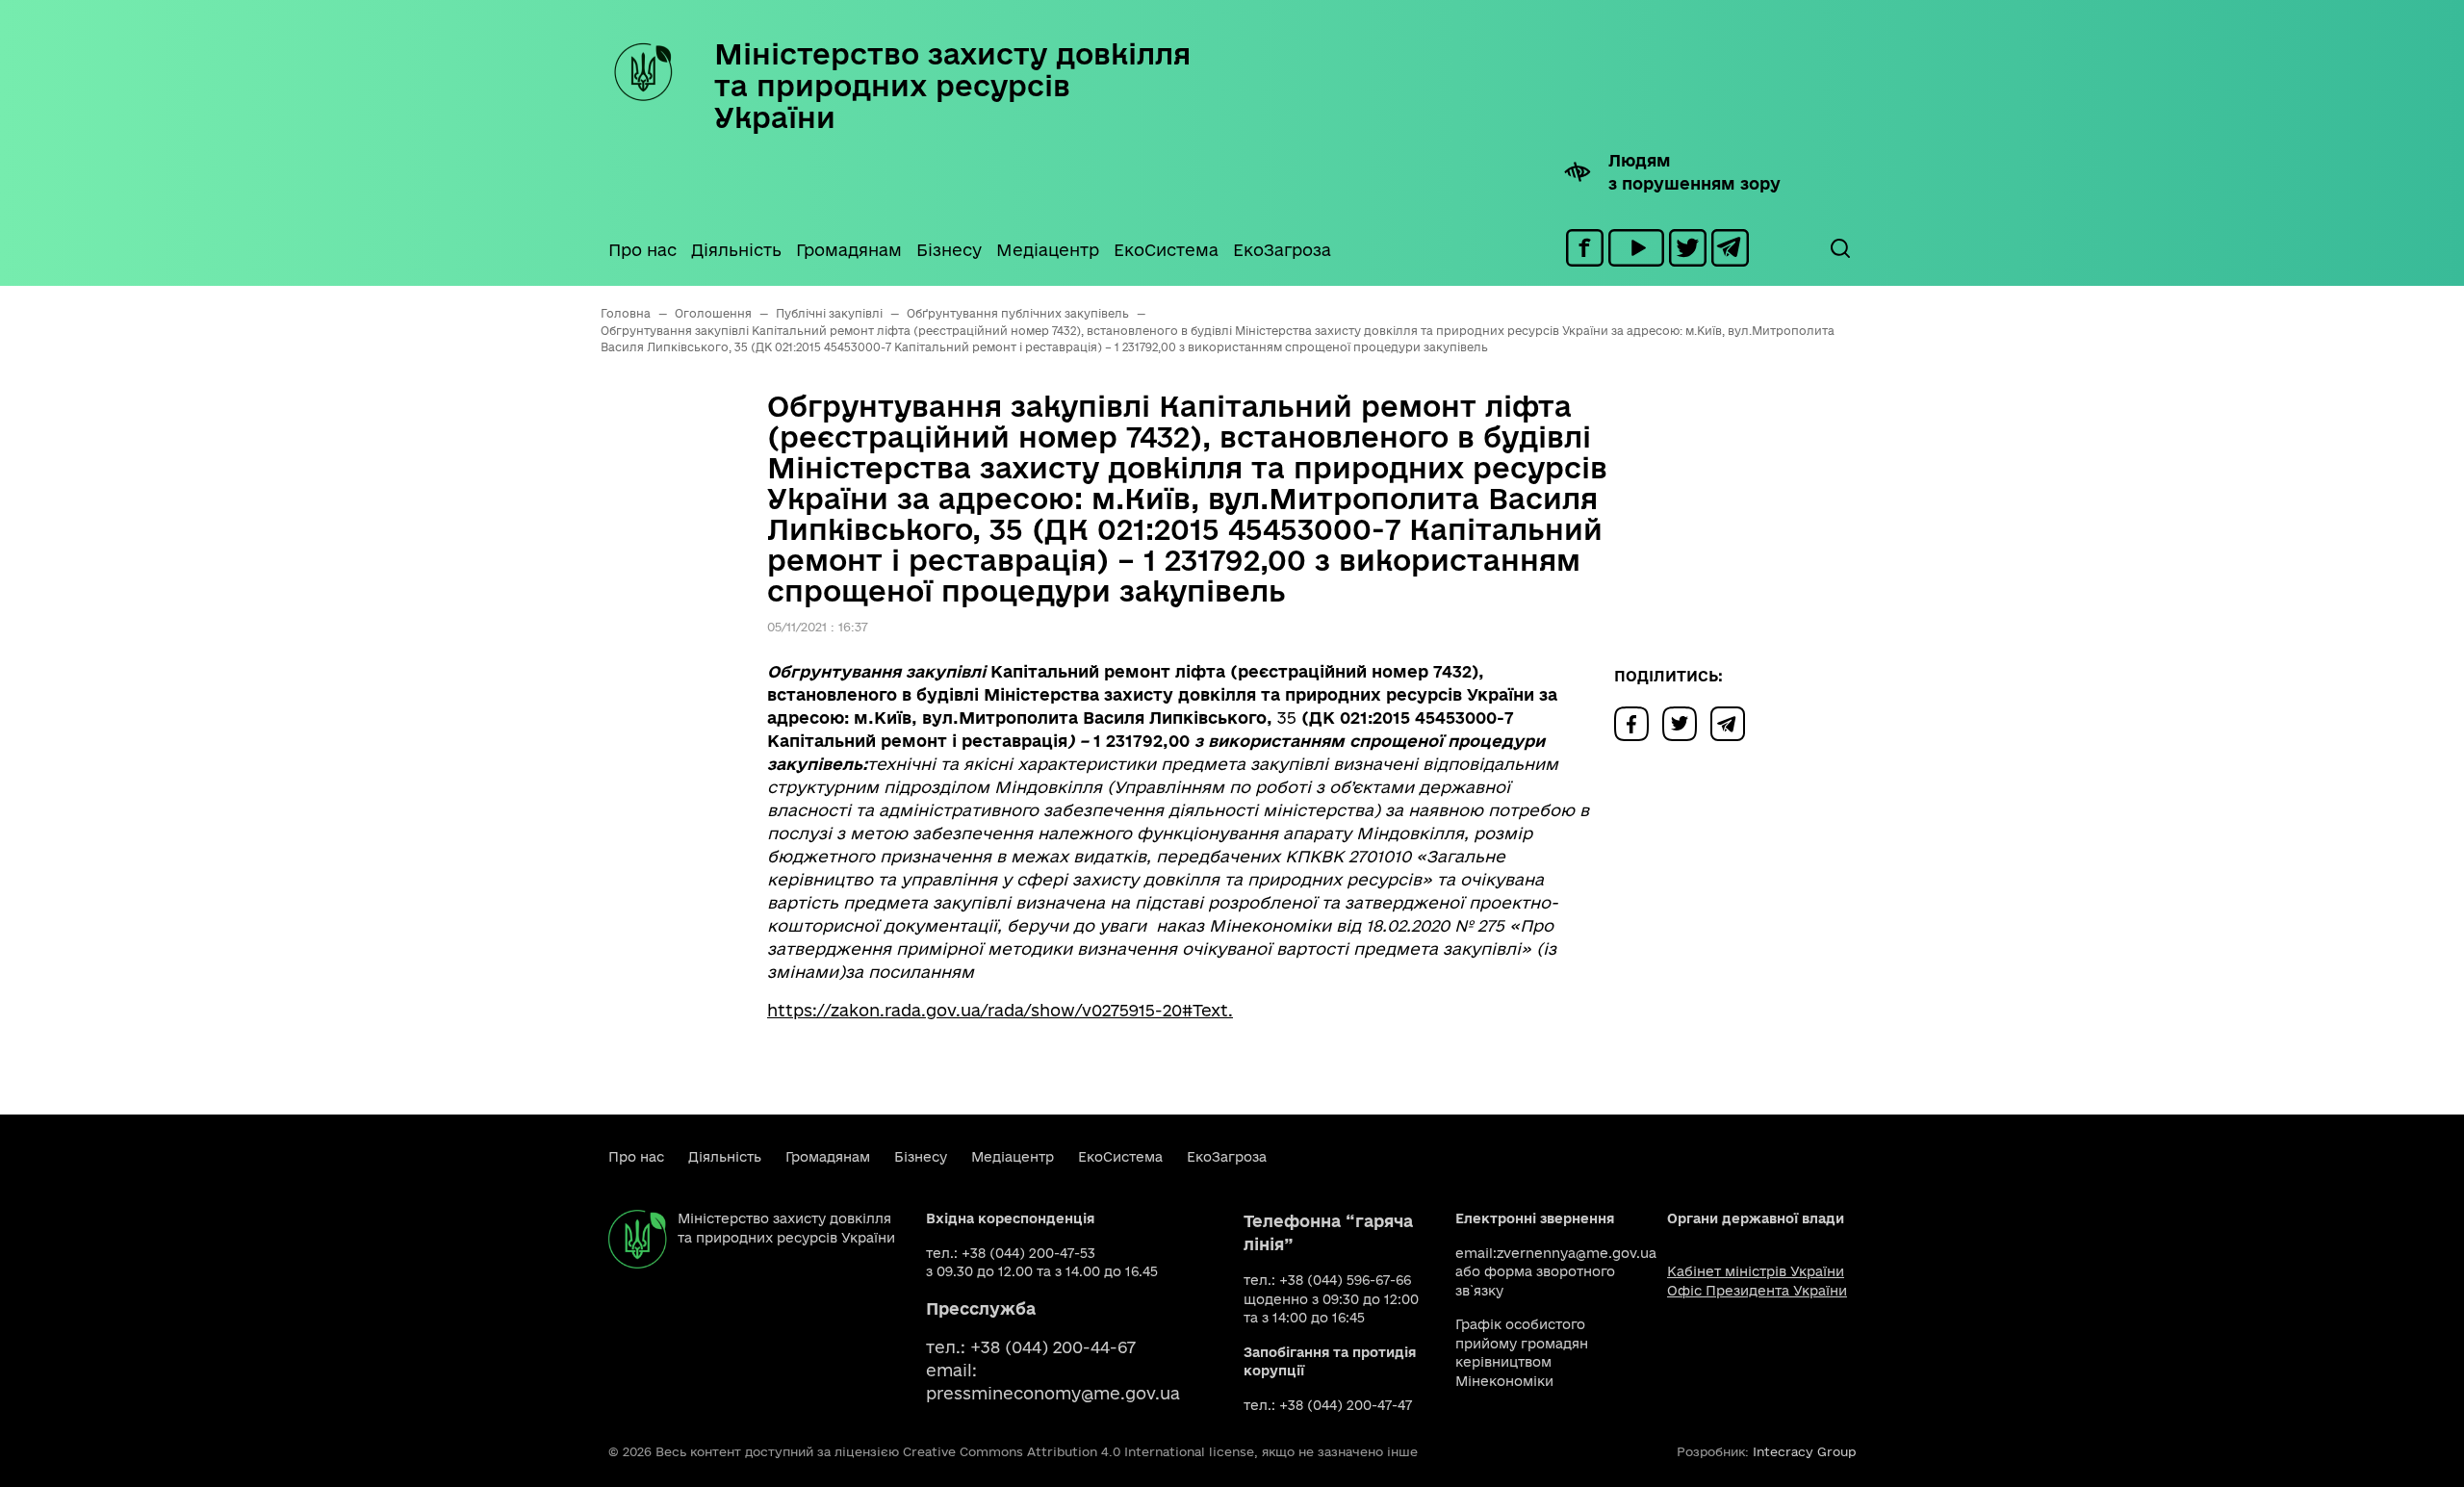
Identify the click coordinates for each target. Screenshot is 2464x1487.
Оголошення (713, 313)
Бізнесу (949, 250)
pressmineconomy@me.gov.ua (1053, 1393)
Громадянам (849, 250)
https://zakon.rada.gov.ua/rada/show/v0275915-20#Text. (1000, 1010)
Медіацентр (1048, 250)
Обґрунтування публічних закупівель (1018, 313)
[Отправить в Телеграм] (1732, 722)
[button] (1839, 248)
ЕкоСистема (1166, 250)
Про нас (642, 250)
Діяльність (736, 250)
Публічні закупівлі (829, 313)
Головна (626, 313)
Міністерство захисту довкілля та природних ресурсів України (952, 85)
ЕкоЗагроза (1282, 250)
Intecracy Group (1804, 1451)
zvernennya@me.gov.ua (1577, 1253)
